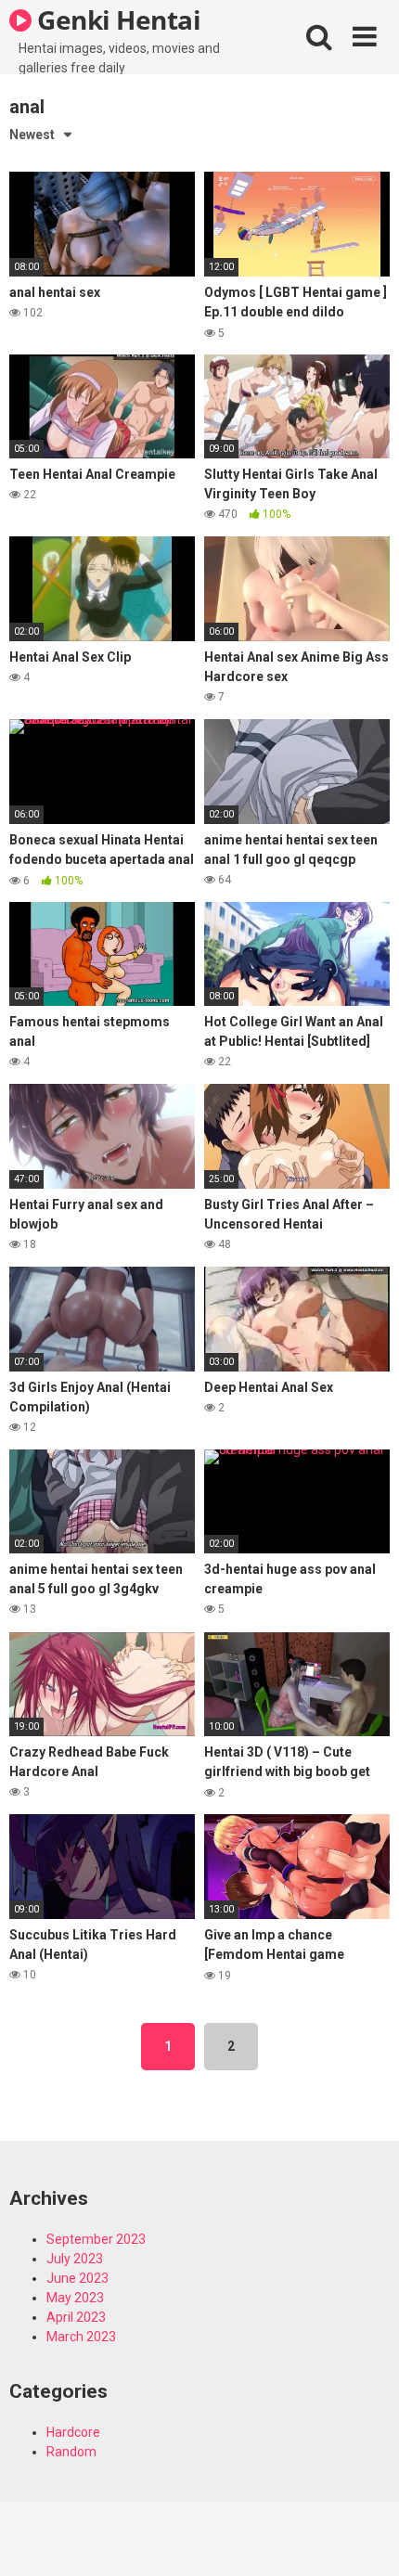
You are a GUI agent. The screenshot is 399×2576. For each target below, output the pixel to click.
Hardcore (73, 2432)
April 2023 (76, 2317)
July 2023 (75, 2259)
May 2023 (75, 2298)
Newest (32, 135)
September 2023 (96, 2239)
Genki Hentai (116, 19)
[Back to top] (365, 2538)
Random (71, 2452)
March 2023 (81, 2337)
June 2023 (77, 2278)
